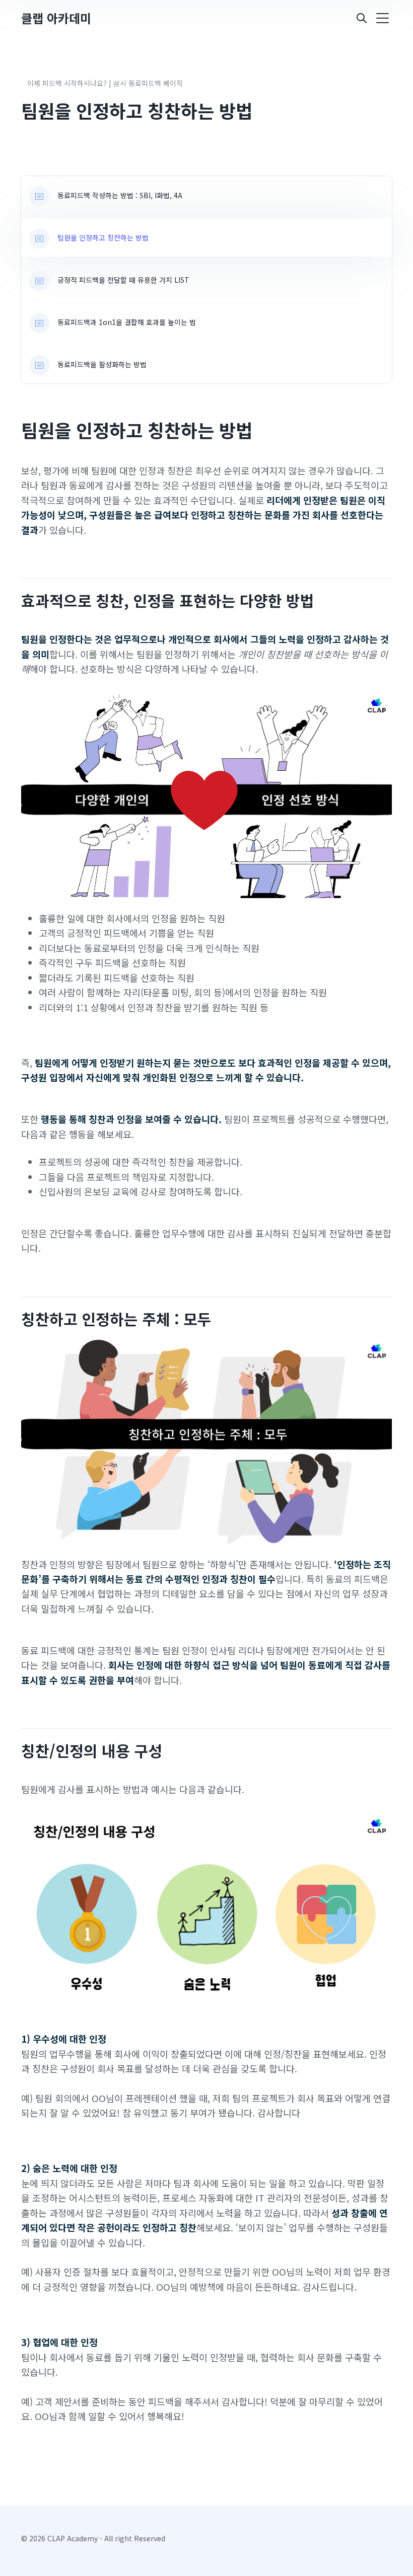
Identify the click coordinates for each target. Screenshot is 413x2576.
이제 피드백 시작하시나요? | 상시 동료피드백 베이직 (105, 83)
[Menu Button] (382, 18)
